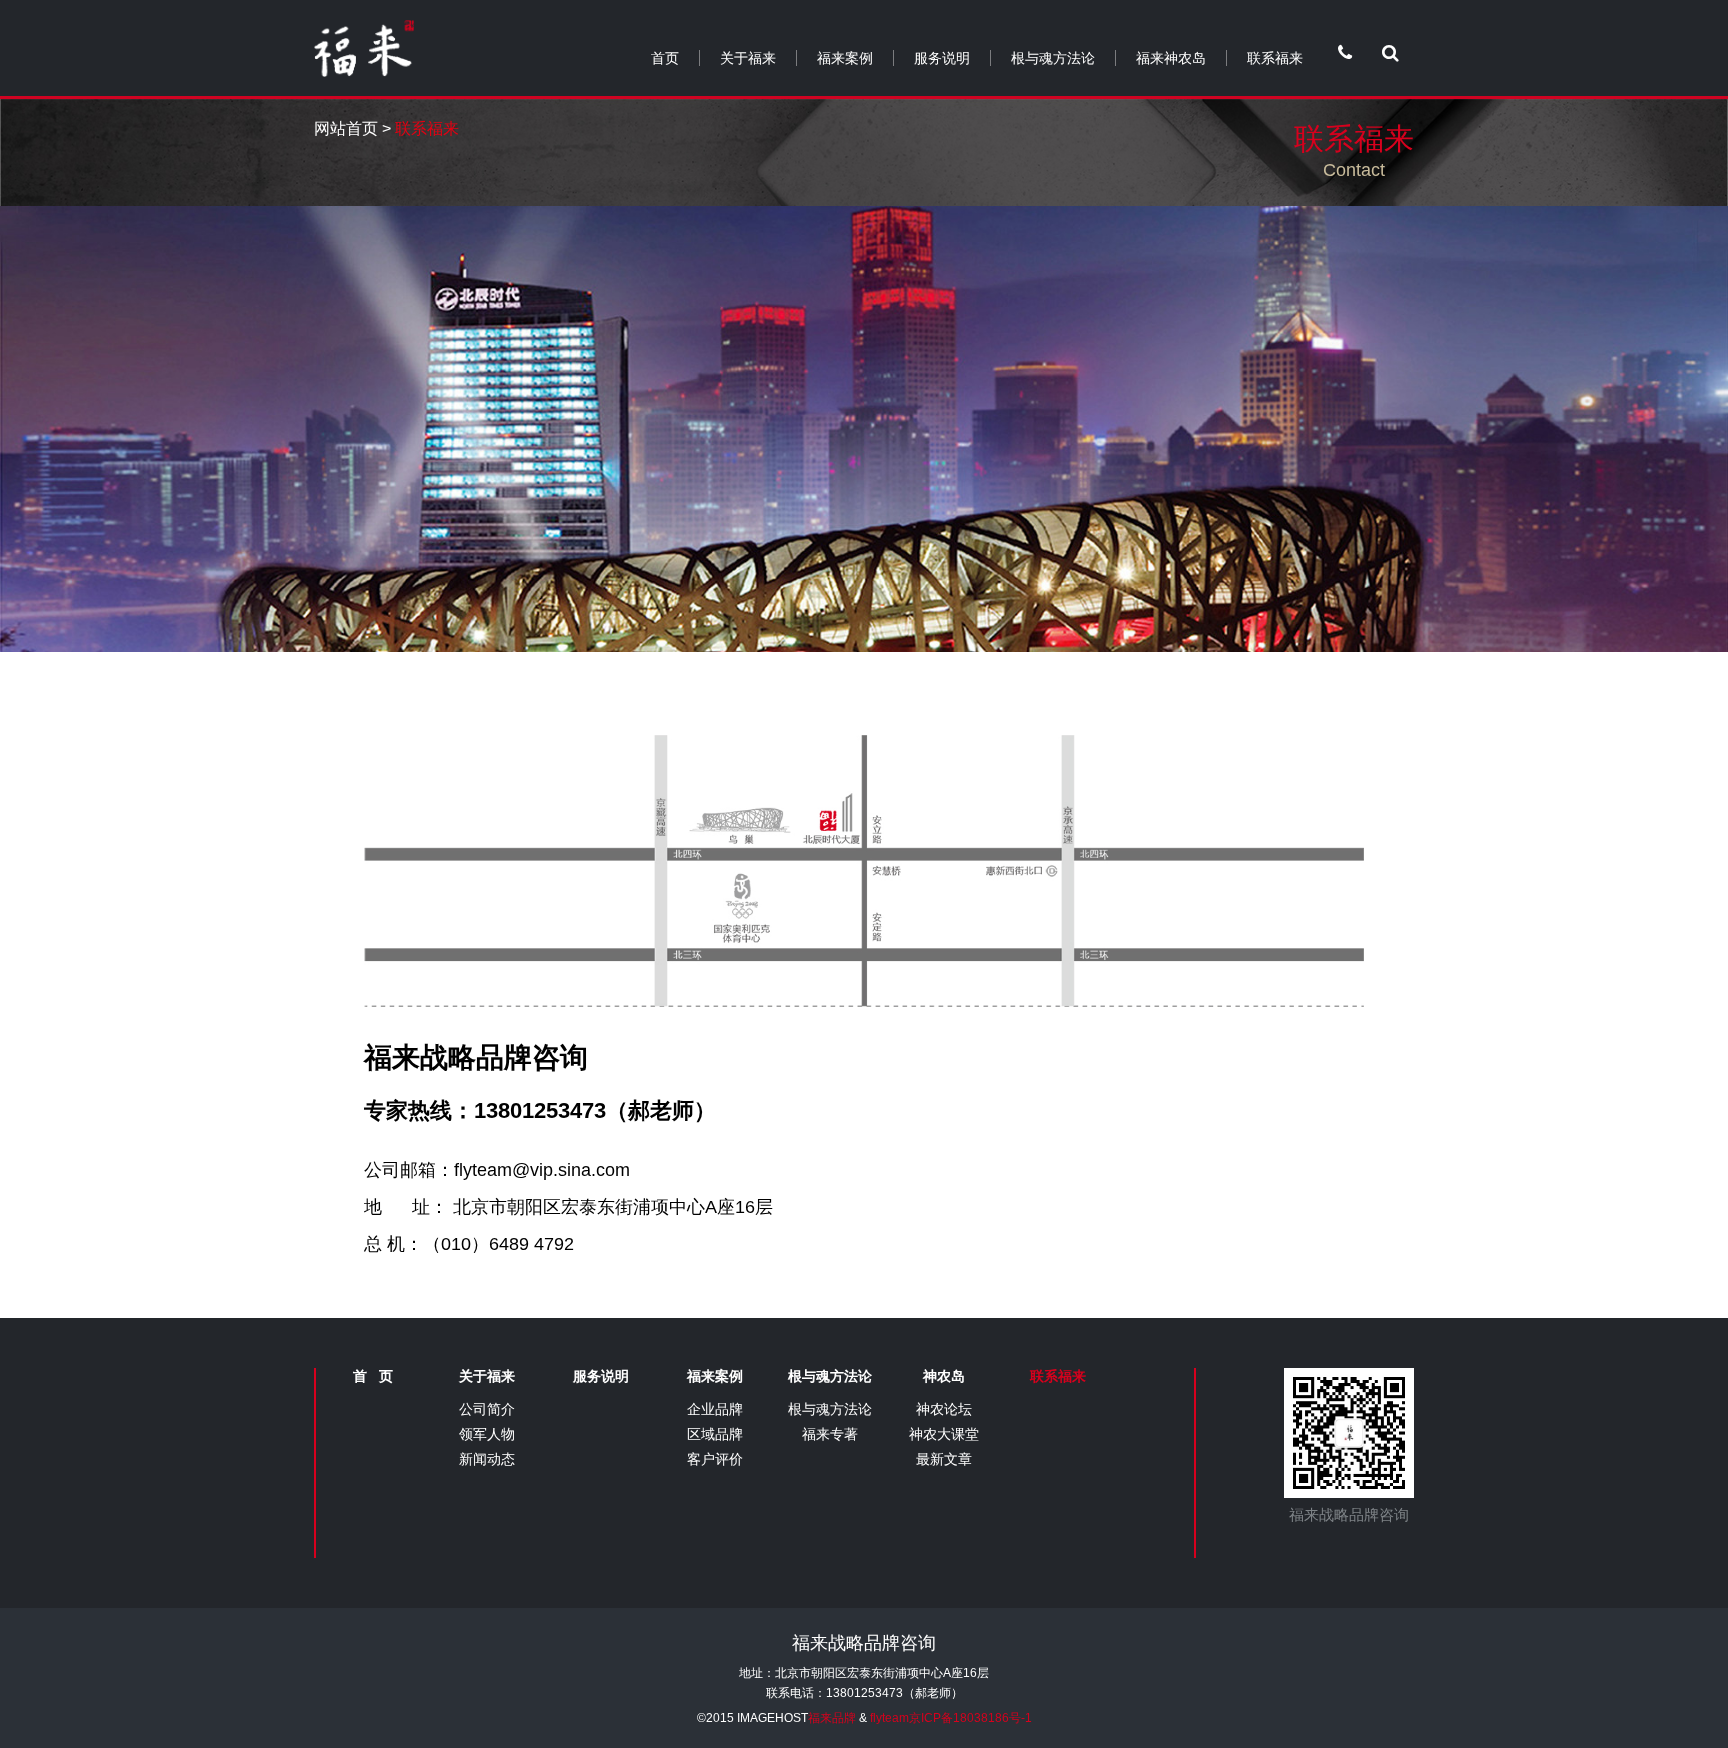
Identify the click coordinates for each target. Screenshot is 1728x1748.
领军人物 (487, 1434)
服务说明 (942, 58)
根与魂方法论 (1053, 58)
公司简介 (487, 1409)
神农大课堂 (944, 1434)
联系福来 (1275, 58)
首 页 (373, 1376)
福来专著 (830, 1434)
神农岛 (944, 1376)
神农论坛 (944, 1409)
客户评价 (715, 1459)
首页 (665, 58)
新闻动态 (487, 1459)
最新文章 (944, 1459)
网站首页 (346, 128)
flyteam (889, 1718)
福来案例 (845, 58)
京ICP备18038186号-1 (970, 1718)
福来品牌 (832, 1718)
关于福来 (748, 58)
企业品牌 (715, 1409)
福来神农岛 (1171, 58)
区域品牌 (715, 1434)
